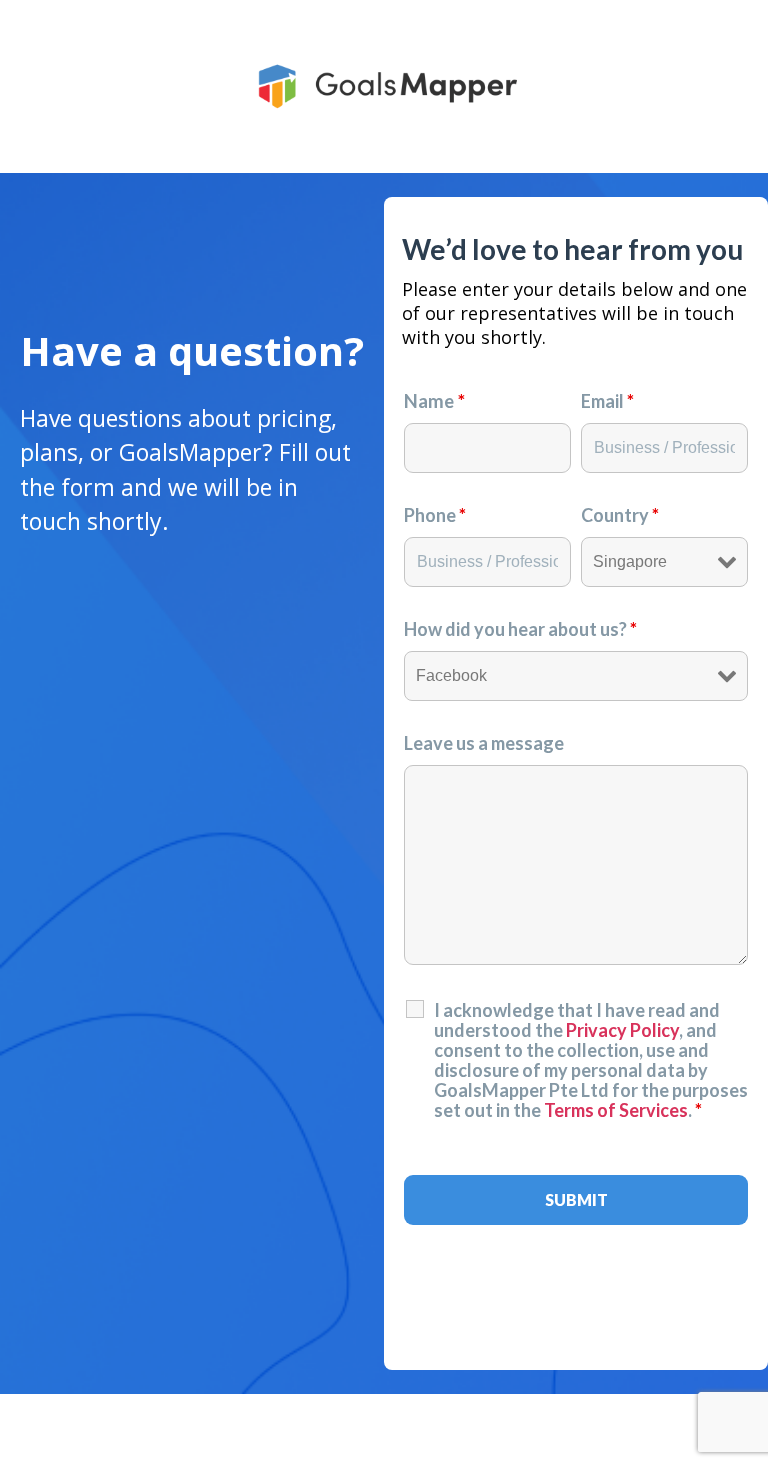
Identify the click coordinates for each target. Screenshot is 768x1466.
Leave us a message (484, 743)
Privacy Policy (622, 1030)
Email (607, 401)
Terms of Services (616, 1110)
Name (434, 401)
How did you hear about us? (520, 629)
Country (620, 515)
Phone (435, 515)
